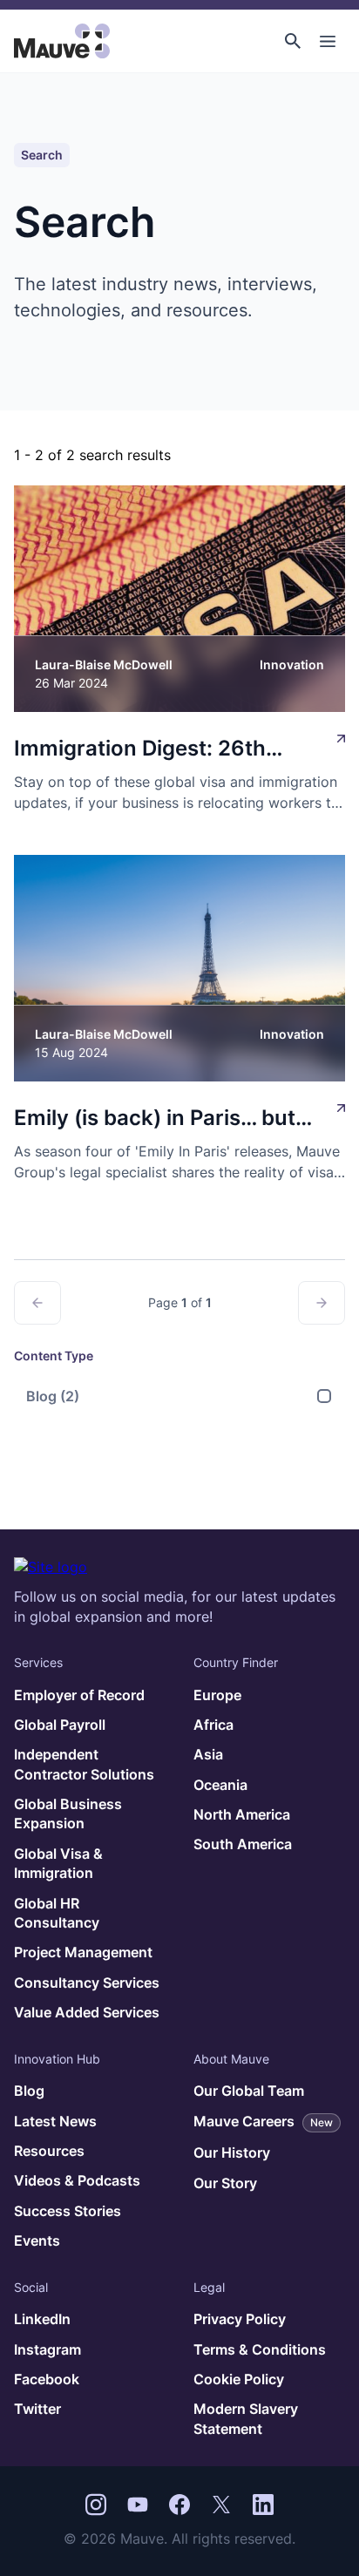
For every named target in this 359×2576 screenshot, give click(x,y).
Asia (208, 1754)
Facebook (47, 2379)
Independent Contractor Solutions (84, 1764)
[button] (293, 41)
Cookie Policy (239, 2379)
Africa (213, 1725)
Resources (49, 2151)
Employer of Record (79, 1695)
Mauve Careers (263, 2121)
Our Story (225, 2183)
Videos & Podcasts (77, 2180)
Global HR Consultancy (57, 1913)
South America (243, 1844)
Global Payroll (60, 1725)
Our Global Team (249, 2091)
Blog (53, 1396)
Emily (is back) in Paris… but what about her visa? (155, 1119)
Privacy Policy (240, 2319)
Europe (217, 1695)
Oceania (220, 1785)
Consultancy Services (87, 1983)
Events (37, 2240)
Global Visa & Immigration (58, 1863)
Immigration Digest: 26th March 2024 (140, 750)
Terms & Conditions (260, 2349)
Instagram (47, 2349)
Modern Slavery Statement (246, 2418)
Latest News (55, 2121)
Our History (232, 2152)
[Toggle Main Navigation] (328, 41)
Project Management (83, 1952)
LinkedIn (42, 2319)
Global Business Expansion (68, 1813)
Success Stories (68, 2211)
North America (242, 1814)
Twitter (37, 2409)
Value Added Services (87, 2012)
